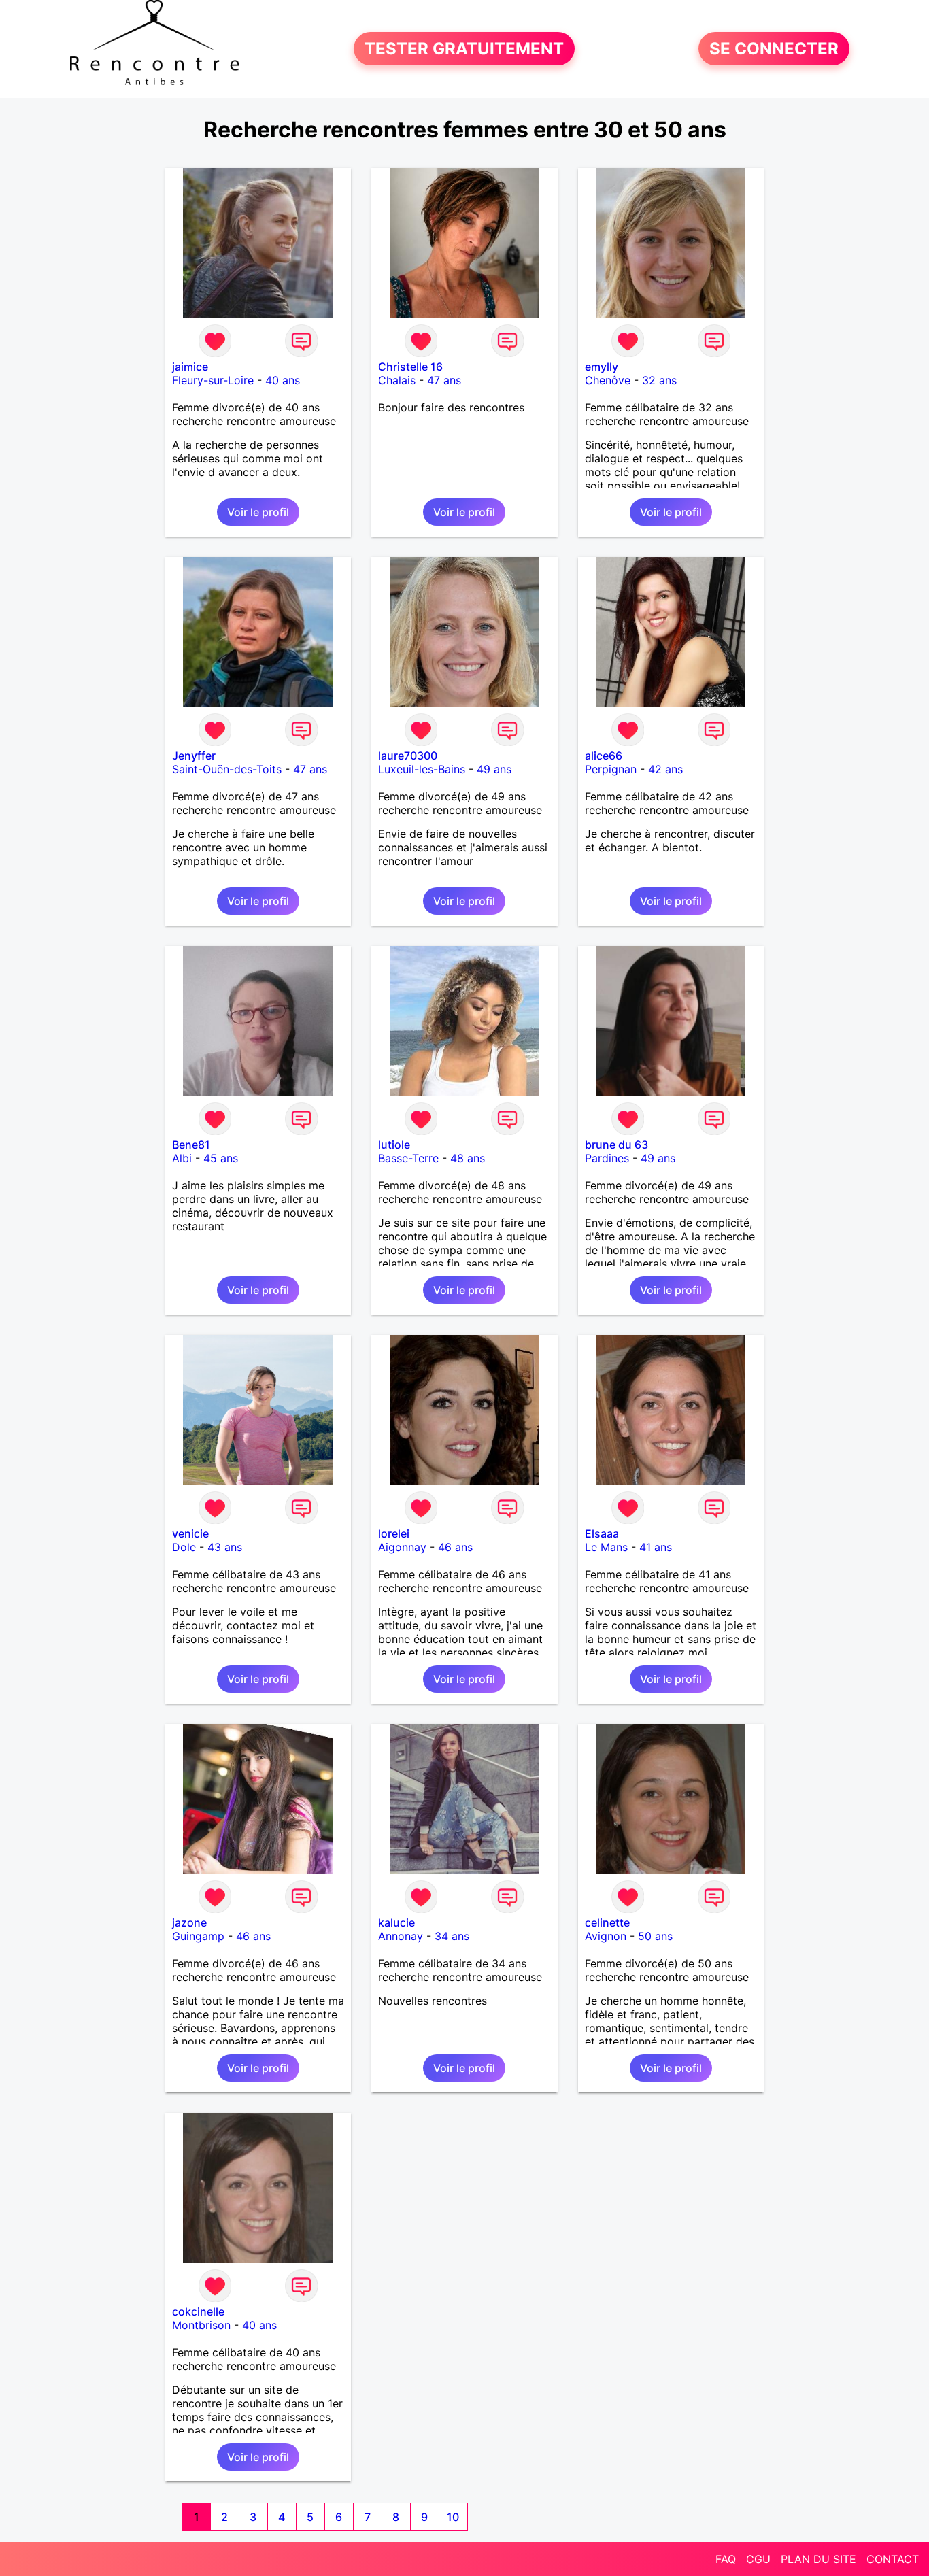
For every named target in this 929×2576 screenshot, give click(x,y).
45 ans (221, 1158)
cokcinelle (198, 2311)
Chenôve (608, 380)
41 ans (656, 1547)
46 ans (455, 1547)
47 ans (444, 380)
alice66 (604, 756)
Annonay (401, 1936)
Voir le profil (258, 512)
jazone (189, 1922)
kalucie (396, 1922)
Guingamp (198, 1936)
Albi (182, 1158)
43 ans (225, 1547)
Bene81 (191, 1145)
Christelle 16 (410, 367)
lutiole (394, 1145)
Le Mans (606, 1547)
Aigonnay (402, 1547)
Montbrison (201, 2325)
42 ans (665, 769)
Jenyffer (194, 756)
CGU (758, 2559)
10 (453, 2517)
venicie (190, 1533)
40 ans (283, 380)
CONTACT (893, 2559)
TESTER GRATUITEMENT (464, 49)
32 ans (659, 380)
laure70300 (408, 756)
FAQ (726, 2559)
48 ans (468, 1158)
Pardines (607, 1158)
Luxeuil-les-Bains (422, 769)
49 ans (494, 769)
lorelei (394, 1533)
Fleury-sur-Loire (213, 380)
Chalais (397, 380)
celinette (607, 1922)
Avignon (606, 1936)
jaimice (190, 367)
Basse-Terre (408, 1158)
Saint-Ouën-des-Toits (227, 769)
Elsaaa (602, 1533)
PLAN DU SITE (818, 2559)
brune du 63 (616, 1145)
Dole (184, 1547)
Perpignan (611, 769)
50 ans (655, 1936)
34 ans (452, 1936)
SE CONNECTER (774, 49)
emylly (602, 367)
